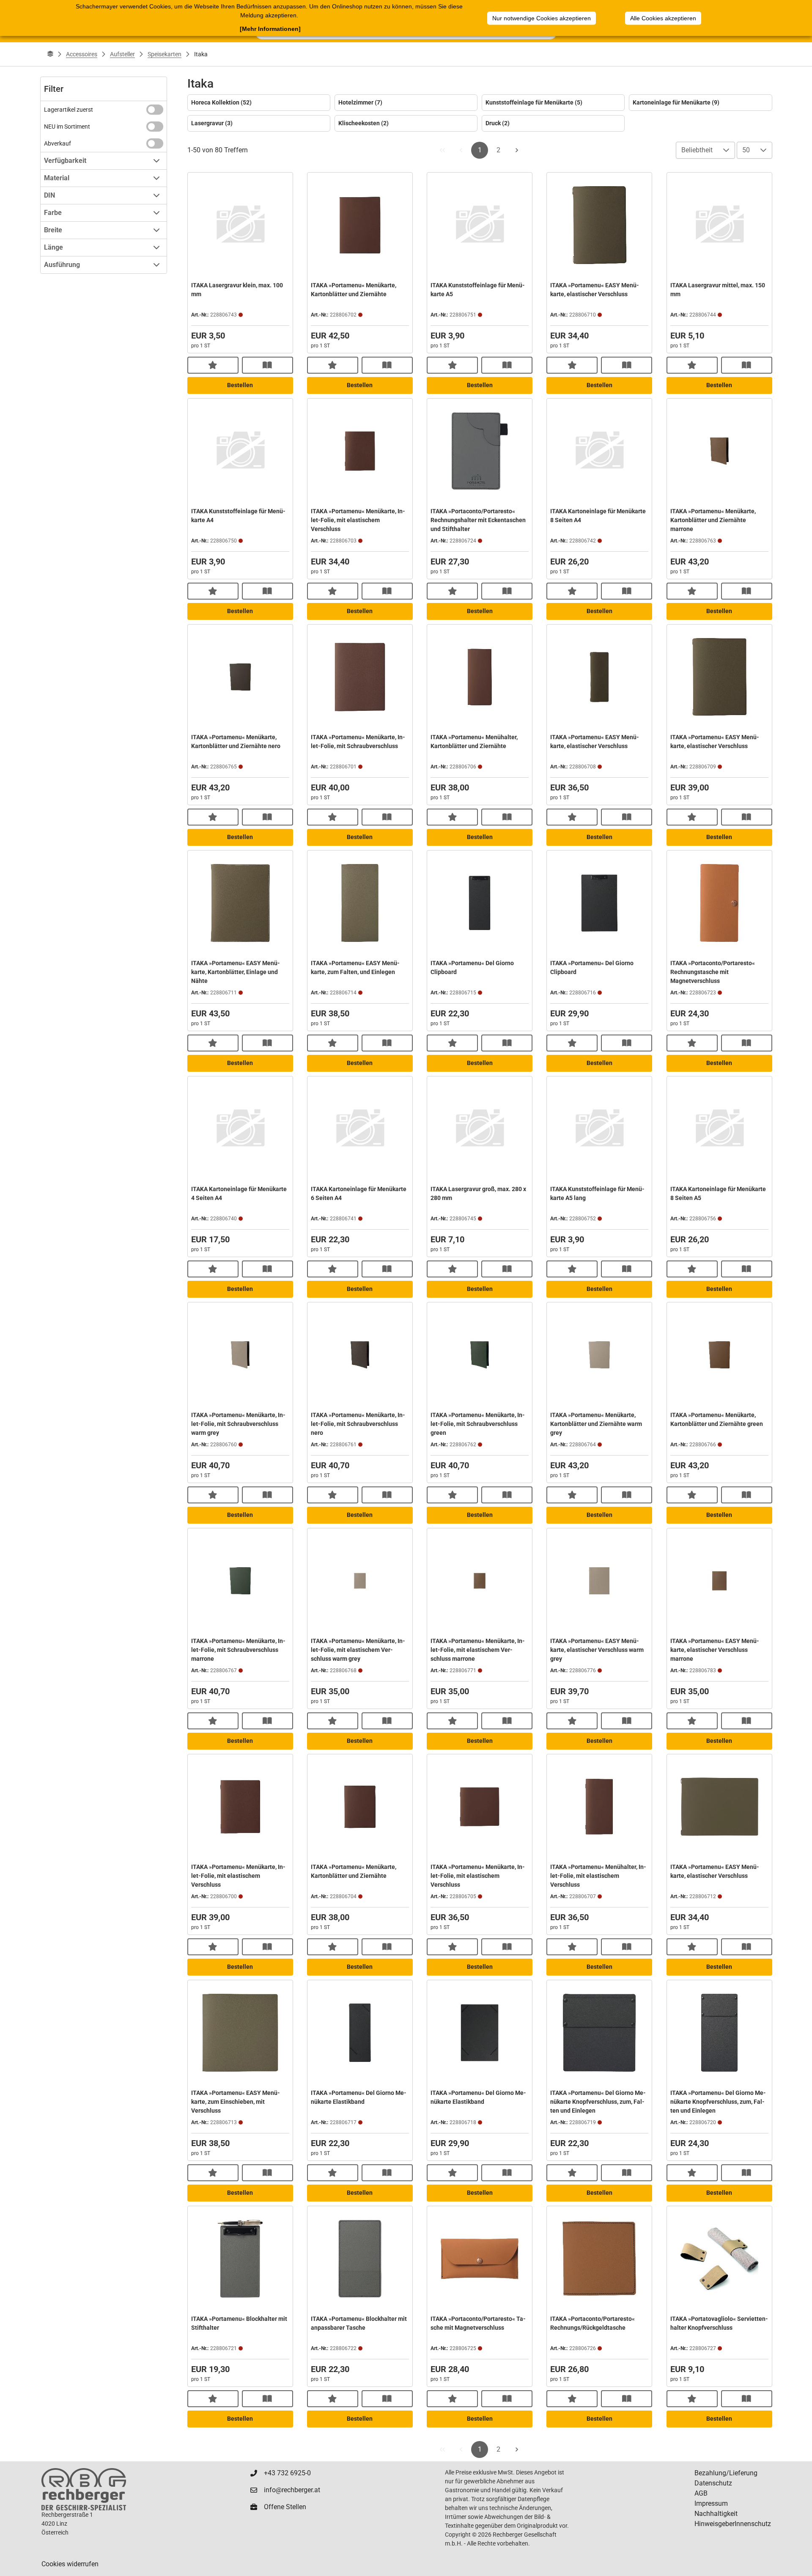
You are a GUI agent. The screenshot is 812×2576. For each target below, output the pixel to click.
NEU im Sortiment (67, 127)
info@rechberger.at (292, 2490)
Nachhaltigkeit (716, 2514)
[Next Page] (517, 150)
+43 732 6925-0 (287, 2473)
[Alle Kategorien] (50, 54)
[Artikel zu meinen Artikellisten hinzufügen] (213, 365)
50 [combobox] (746, 150)
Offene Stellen (285, 2507)
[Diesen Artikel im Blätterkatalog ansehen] (267, 365)
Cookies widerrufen (70, 2564)
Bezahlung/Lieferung (726, 2473)
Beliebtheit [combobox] (697, 150)
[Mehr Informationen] (270, 29)
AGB (701, 2493)
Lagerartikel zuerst (69, 110)
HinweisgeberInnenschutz (733, 2524)
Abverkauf (58, 143)
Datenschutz (713, 2483)
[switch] (155, 110)
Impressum (711, 2503)
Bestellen (240, 385)
